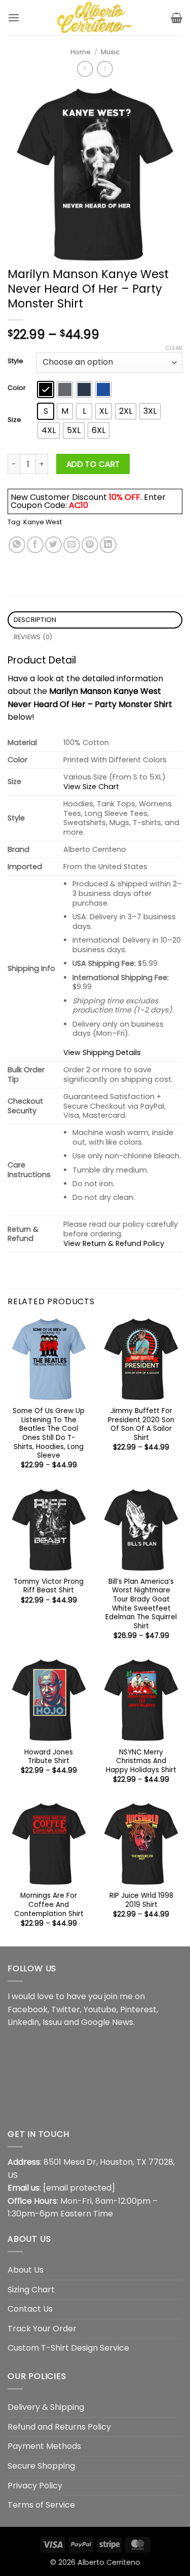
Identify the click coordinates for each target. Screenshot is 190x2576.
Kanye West (43, 522)
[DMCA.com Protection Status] (84, 2077)
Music (110, 52)
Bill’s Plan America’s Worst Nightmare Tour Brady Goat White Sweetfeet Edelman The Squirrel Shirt (141, 1604)
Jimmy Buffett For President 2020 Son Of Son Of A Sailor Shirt (141, 1424)
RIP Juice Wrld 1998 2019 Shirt (141, 1900)
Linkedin (23, 2022)
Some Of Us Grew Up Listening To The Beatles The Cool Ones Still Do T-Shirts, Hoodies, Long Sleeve (49, 1433)
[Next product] (85, 69)
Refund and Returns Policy (59, 2427)
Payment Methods (44, 2446)
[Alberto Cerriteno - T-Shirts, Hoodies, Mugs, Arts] (95, 18)
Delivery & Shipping (46, 2407)
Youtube (100, 2009)
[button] (14, 17)
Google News (107, 2022)
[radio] (46, 389)
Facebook (28, 2009)
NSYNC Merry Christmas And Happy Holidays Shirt (141, 1761)
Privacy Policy (35, 2486)
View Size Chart (91, 787)
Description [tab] (35, 620)
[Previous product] (105, 69)
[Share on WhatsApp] (17, 545)
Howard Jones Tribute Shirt (49, 1757)
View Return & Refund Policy (114, 1243)
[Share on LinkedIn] (108, 545)
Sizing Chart (31, 2290)
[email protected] (79, 2188)
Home (81, 52)
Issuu (52, 2022)
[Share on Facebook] (35, 545)
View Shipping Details (102, 1052)
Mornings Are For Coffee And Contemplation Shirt (49, 1905)
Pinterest (138, 2009)
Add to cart (93, 464)
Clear (174, 348)
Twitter (66, 2009)
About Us (26, 2270)
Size (14, 420)
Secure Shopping (41, 2466)
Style (15, 361)
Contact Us (30, 2309)
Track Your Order (42, 2329)
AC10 (79, 505)
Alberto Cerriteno (109, 2562)
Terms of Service (41, 2505)
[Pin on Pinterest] (90, 545)
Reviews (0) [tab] (33, 637)
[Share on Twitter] (53, 545)
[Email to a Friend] (72, 545)
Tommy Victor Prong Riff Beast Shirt (49, 1586)
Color (17, 388)
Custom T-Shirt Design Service (68, 2348)
